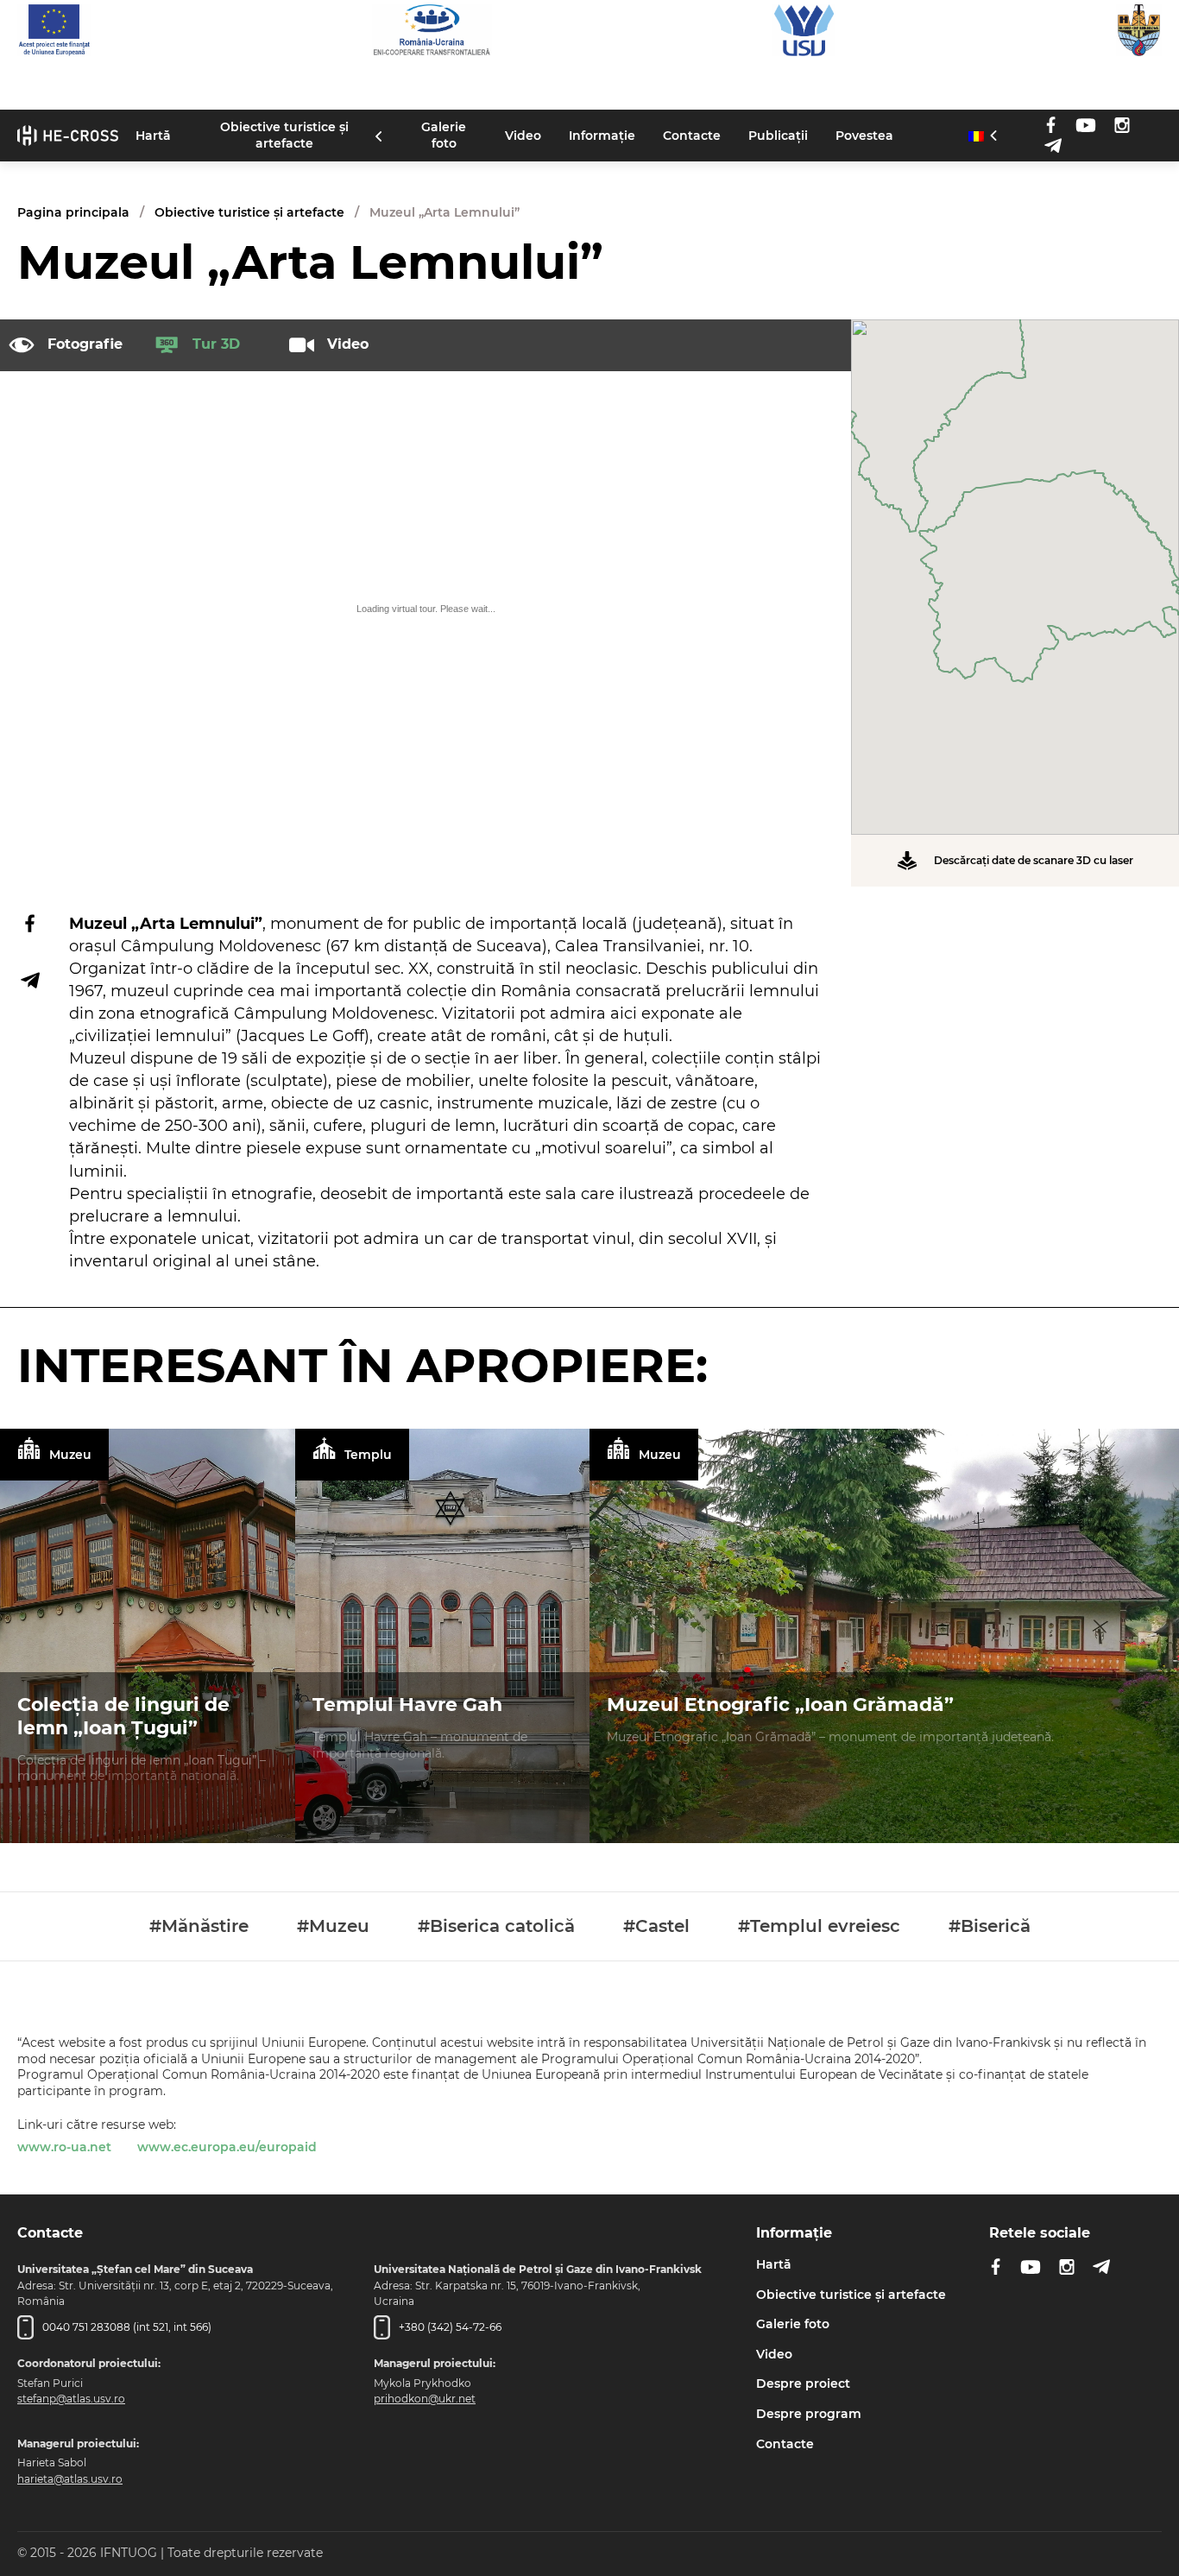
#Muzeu (333, 1926)
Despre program (809, 2414)
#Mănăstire (199, 1926)
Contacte (692, 135)
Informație (602, 135)
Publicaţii (778, 135)
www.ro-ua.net (64, 2147)
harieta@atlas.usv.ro (70, 2479)
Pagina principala (73, 212)
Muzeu (70, 1455)
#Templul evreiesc (819, 1926)
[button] (1015, 566)
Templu (368, 1455)
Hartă (153, 135)
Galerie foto (444, 135)
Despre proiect (803, 2383)
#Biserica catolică (496, 1926)
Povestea (864, 135)
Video (523, 135)
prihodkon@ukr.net (425, 2399)
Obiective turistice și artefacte (284, 135)
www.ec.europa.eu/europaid (227, 2147)
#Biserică (990, 1926)
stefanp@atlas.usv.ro (71, 2399)
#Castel (656, 1926)
